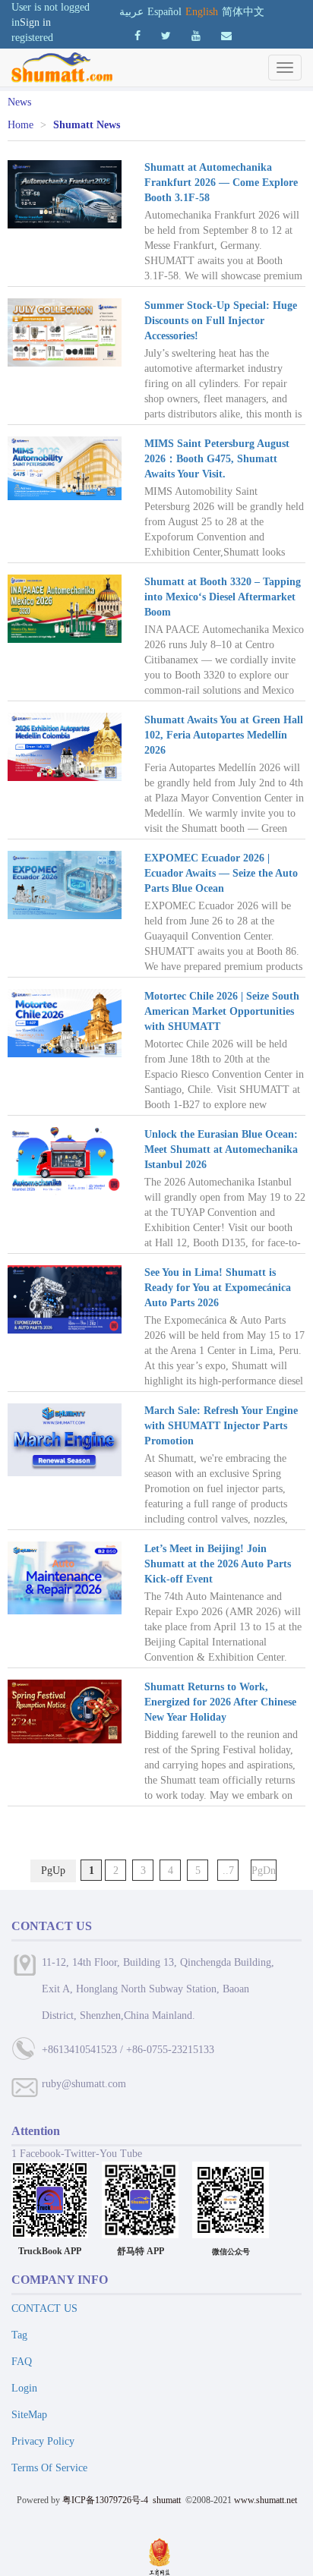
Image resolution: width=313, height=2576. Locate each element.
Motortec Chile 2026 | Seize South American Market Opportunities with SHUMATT (222, 1011)
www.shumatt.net (266, 2500)
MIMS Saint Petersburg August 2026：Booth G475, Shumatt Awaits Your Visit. (217, 459)
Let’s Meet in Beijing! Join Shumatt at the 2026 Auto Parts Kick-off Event (218, 1564)
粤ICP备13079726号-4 (105, 2500)
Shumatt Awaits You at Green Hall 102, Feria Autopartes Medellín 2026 (224, 735)
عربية (131, 12)
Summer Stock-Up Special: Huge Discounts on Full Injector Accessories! (221, 321)
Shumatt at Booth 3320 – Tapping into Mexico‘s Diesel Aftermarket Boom (223, 597)
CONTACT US (44, 2308)
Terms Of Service (49, 2468)
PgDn (264, 1871)
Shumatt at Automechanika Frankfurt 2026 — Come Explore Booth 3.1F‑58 (221, 183)
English (202, 12)
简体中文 (243, 12)
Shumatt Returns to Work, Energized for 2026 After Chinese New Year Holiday (220, 1702)
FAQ (22, 2362)
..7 (228, 1871)
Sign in (35, 22)
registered (32, 38)
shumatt (168, 2500)
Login (24, 2388)
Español (164, 12)
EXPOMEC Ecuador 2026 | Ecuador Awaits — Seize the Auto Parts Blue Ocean (221, 873)
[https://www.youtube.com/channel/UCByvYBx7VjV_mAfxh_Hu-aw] (138, 36)
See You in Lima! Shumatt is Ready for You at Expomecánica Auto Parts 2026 (218, 1288)
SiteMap (29, 2415)
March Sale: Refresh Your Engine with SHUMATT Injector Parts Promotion (221, 1426)
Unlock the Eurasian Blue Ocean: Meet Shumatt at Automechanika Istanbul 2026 (221, 1149)
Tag (19, 2335)
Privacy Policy (43, 2441)
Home (21, 125)
